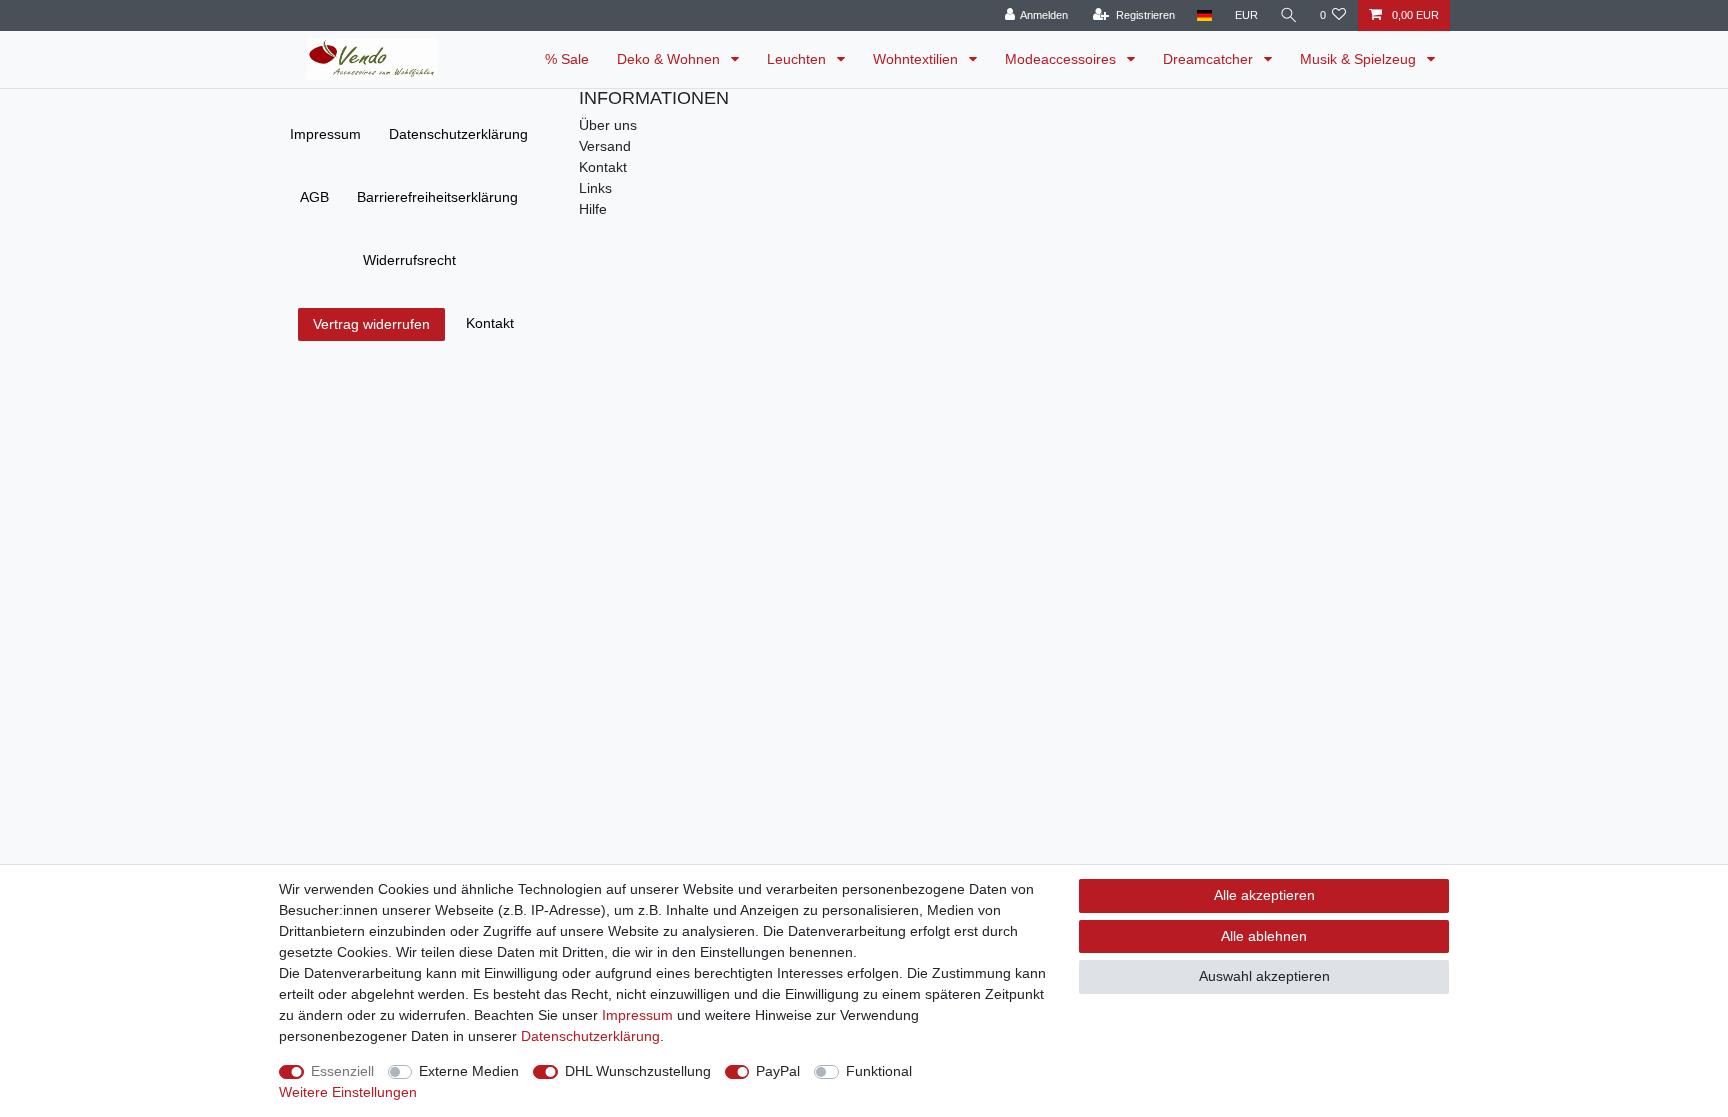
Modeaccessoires (1062, 59)
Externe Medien (469, 1071)
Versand (605, 146)
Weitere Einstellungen (348, 1092)
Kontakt (490, 323)
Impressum (325, 134)
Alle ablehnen (1264, 936)
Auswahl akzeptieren (1264, 976)
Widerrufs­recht (409, 260)
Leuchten (798, 59)
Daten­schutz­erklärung (458, 134)
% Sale (567, 59)
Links (595, 188)
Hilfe (593, 209)
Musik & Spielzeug (1360, 59)
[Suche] (1289, 15)
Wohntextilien (917, 59)
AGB (314, 197)
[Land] (1204, 15)
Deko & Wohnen (670, 59)
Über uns (608, 125)
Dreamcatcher (1210, 59)
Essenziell (342, 1071)
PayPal (778, 1071)
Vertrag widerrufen (371, 324)
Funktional (879, 1071)
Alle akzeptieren (1264, 895)
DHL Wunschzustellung (638, 1071)
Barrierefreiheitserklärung (437, 197)
